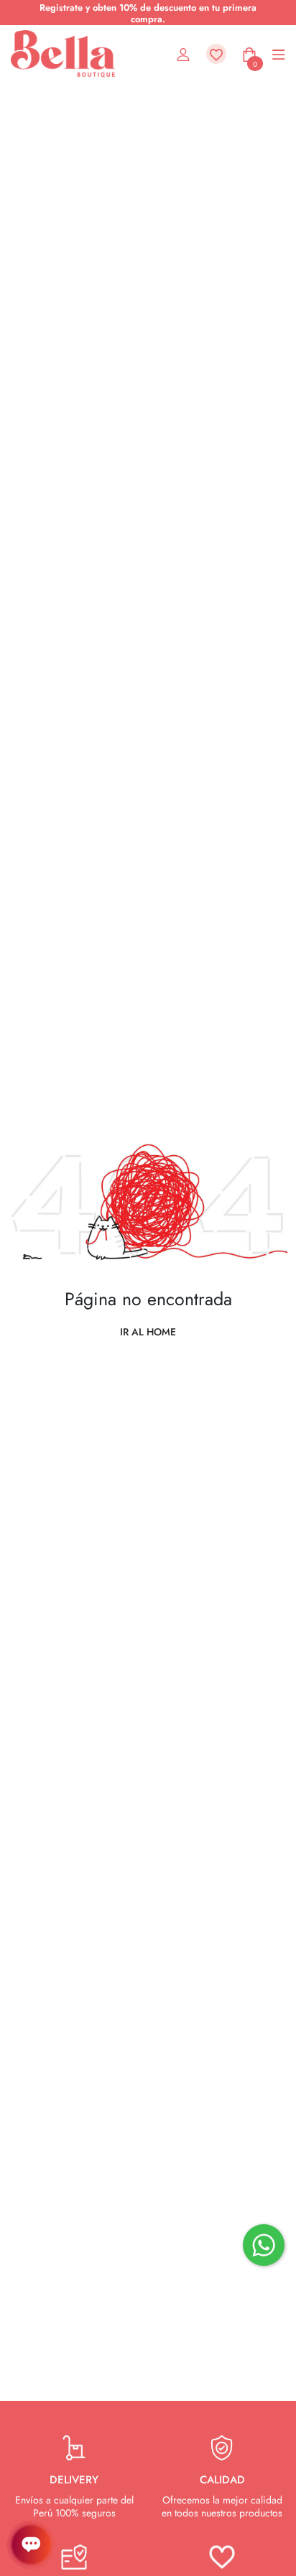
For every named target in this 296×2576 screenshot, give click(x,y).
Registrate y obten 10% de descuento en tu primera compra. (148, 13)
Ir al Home (148, 1332)
